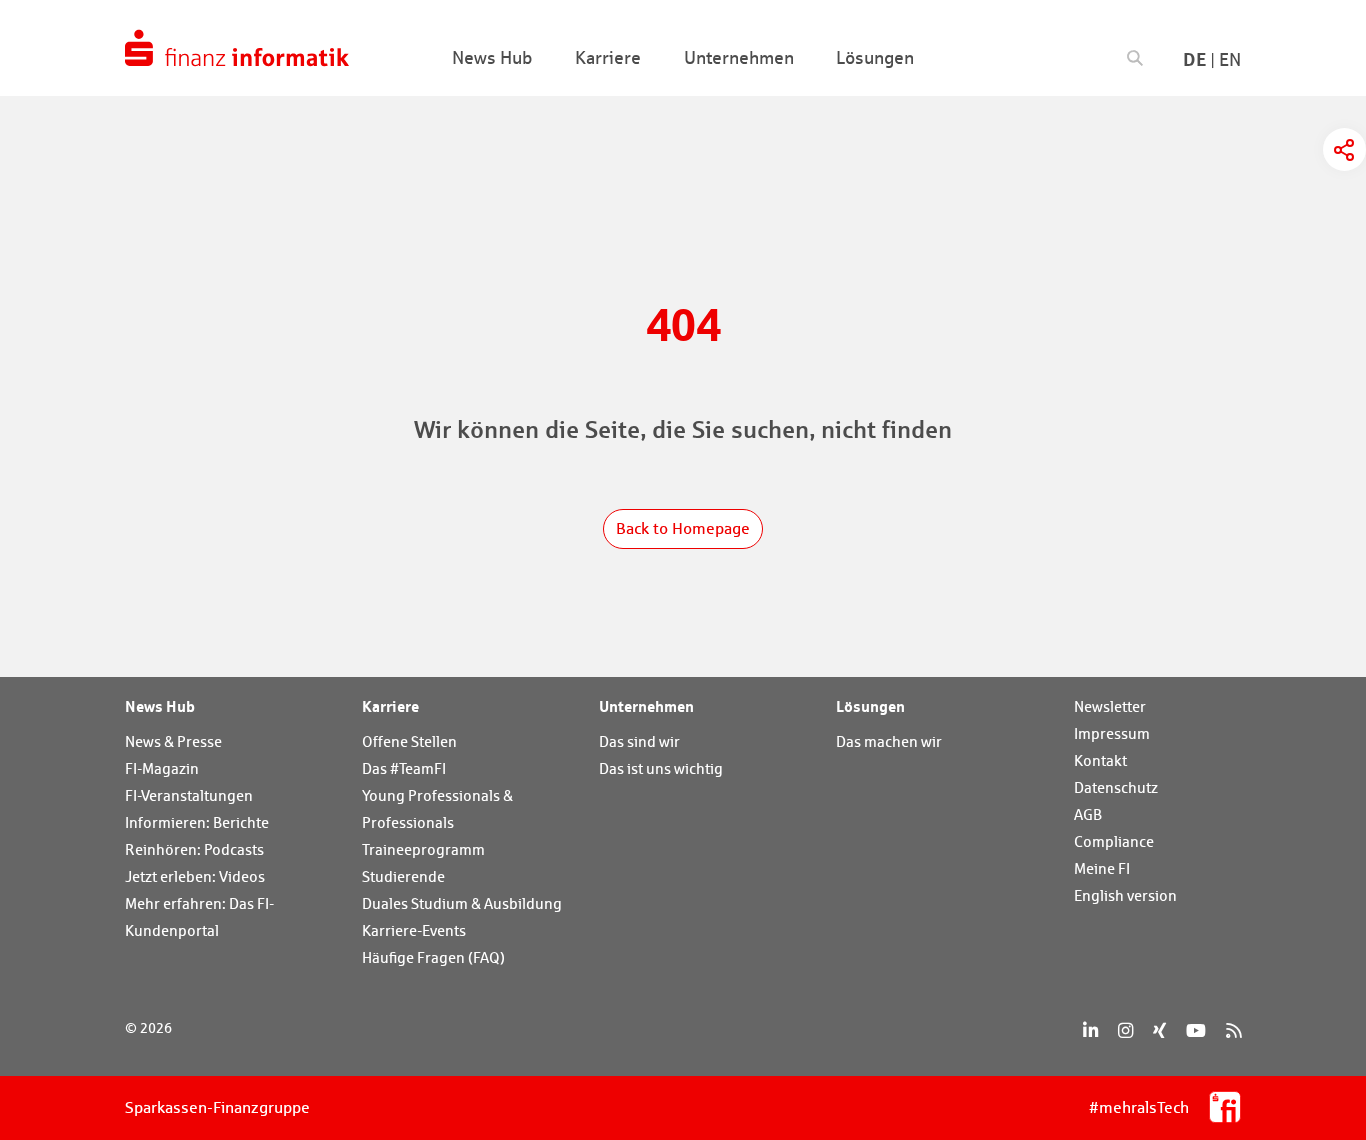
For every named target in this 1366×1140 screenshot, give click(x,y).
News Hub (160, 706)
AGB (1088, 814)
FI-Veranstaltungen (189, 795)
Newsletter (1110, 706)
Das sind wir (639, 741)
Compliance (1114, 841)
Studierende (403, 876)
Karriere (390, 706)
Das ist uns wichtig (661, 768)
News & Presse (173, 741)
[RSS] (1233, 1030)
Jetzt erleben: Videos (195, 876)
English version (1125, 895)
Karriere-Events (414, 930)
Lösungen (870, 706)
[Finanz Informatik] (237, 48)
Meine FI (1102, 868)
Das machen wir (889, 741)
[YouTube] (1196, 1030)
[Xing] (1159, 1030)
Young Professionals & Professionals (437, 809)
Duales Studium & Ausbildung (462, 903)
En (1230, 59)
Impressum (1112, 733)
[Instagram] (1125, 1030)
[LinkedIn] (1090, 1030)
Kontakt (1100, 760)
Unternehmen (646, 706)
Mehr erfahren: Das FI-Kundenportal (199, 917)
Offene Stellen (409, 741)
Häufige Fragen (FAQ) (433, 957)
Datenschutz (1116, 787)
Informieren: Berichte (197, 822)
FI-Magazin (162, 768)
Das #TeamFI (404, 768)
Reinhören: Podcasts (194, 849)
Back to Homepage (683, 528)
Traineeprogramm (423, 849)
